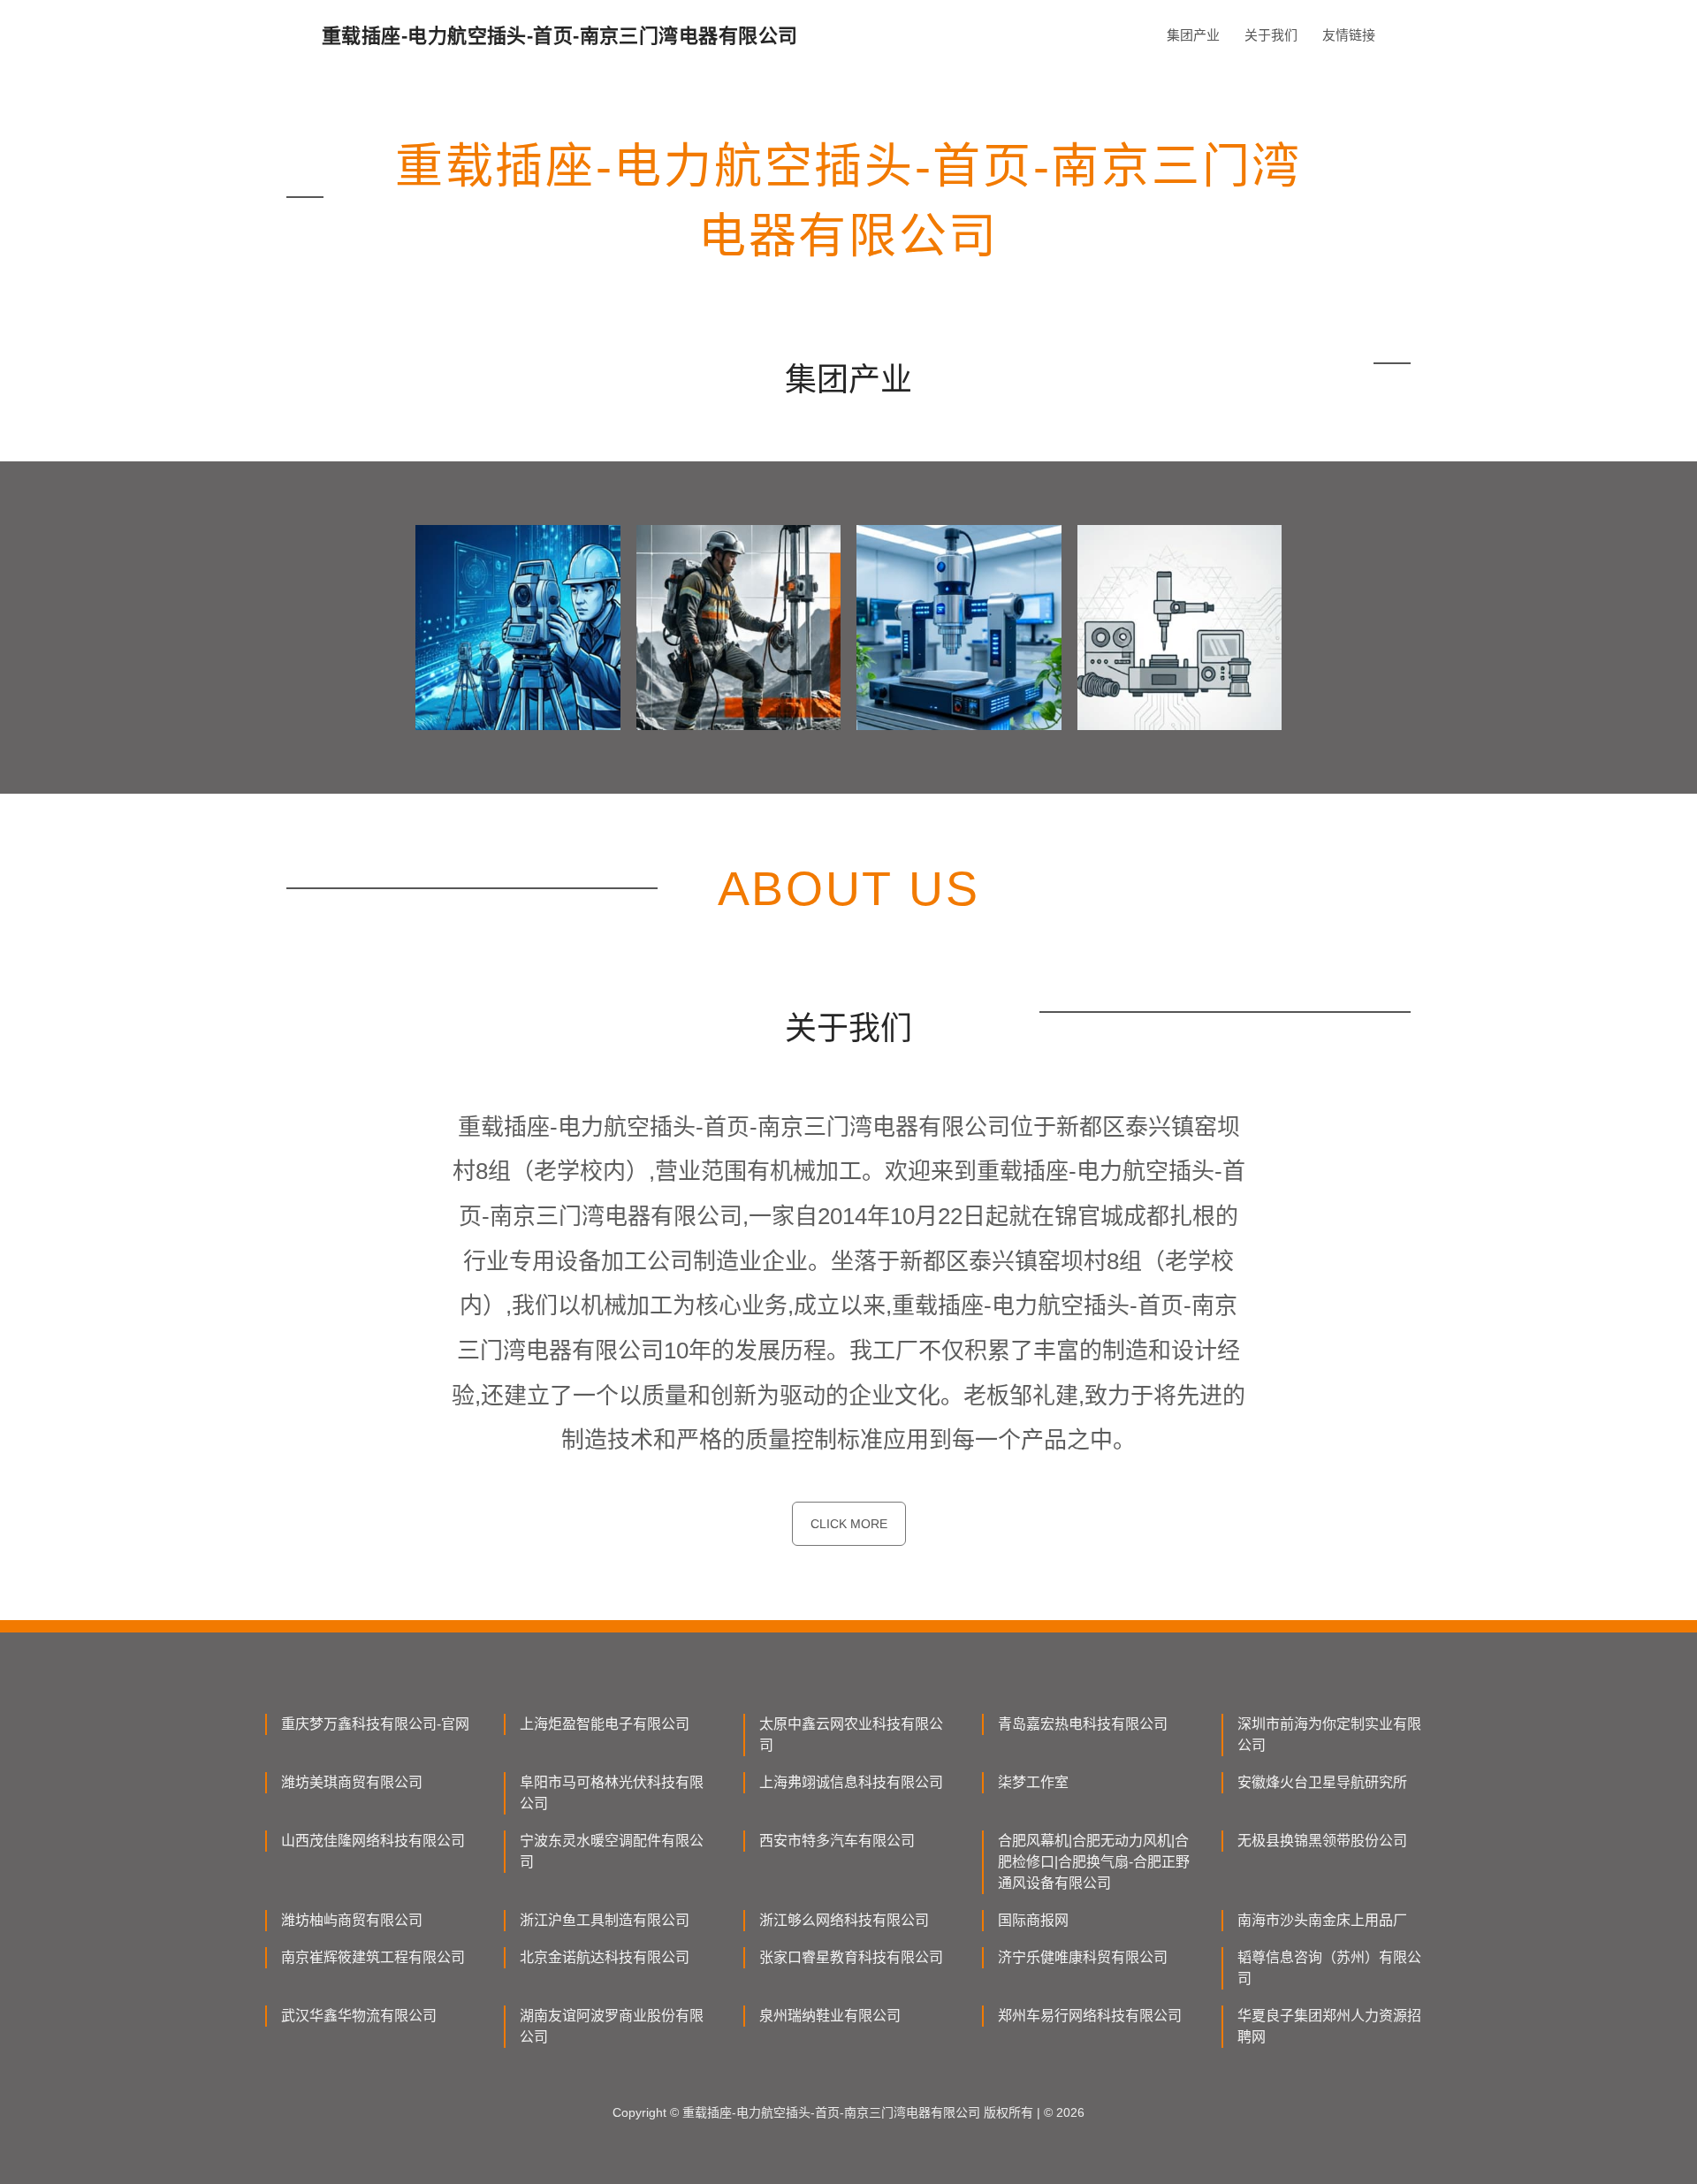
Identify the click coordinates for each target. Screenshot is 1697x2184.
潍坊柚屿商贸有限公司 (352, 1920)
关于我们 (1271, 35)
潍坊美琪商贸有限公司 (352, 1782)
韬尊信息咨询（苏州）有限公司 (1329, 1968)
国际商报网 (1033, 1920)
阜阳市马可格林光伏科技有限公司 (612, 1793)
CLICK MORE (849, 1524)
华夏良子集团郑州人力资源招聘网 (1329, 2026)
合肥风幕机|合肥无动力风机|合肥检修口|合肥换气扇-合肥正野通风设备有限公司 (1094, 1862)
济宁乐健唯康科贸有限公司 (1083, 1957)
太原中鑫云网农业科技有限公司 (851, 1735)
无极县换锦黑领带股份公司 (1322, 1841)
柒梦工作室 (1033, 1782)
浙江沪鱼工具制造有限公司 (605, 1920)
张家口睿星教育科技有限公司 (851, 1957)
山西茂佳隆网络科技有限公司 (373, 1841)
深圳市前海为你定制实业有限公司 (1329, 1735)
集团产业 (1193, 35)
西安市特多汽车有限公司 (837, 1841)
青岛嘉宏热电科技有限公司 (1083, 1724)
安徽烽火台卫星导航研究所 (1322, 1782)
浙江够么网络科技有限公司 (844, 1920)
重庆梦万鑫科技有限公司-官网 (375, 1724)
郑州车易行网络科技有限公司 (1090, 2016)
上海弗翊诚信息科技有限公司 (851, 1782)
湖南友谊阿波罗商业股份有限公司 (612, 2026)
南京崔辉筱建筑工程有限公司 (373, 1957)
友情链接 (1349, 35)
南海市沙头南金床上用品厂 (1322, 1920)
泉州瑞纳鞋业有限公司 (830, 2016)
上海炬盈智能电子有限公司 (605, 1724)
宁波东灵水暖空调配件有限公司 (612, 1851)
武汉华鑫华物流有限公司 (359, 2016)
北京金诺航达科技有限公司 (605, 1957)
